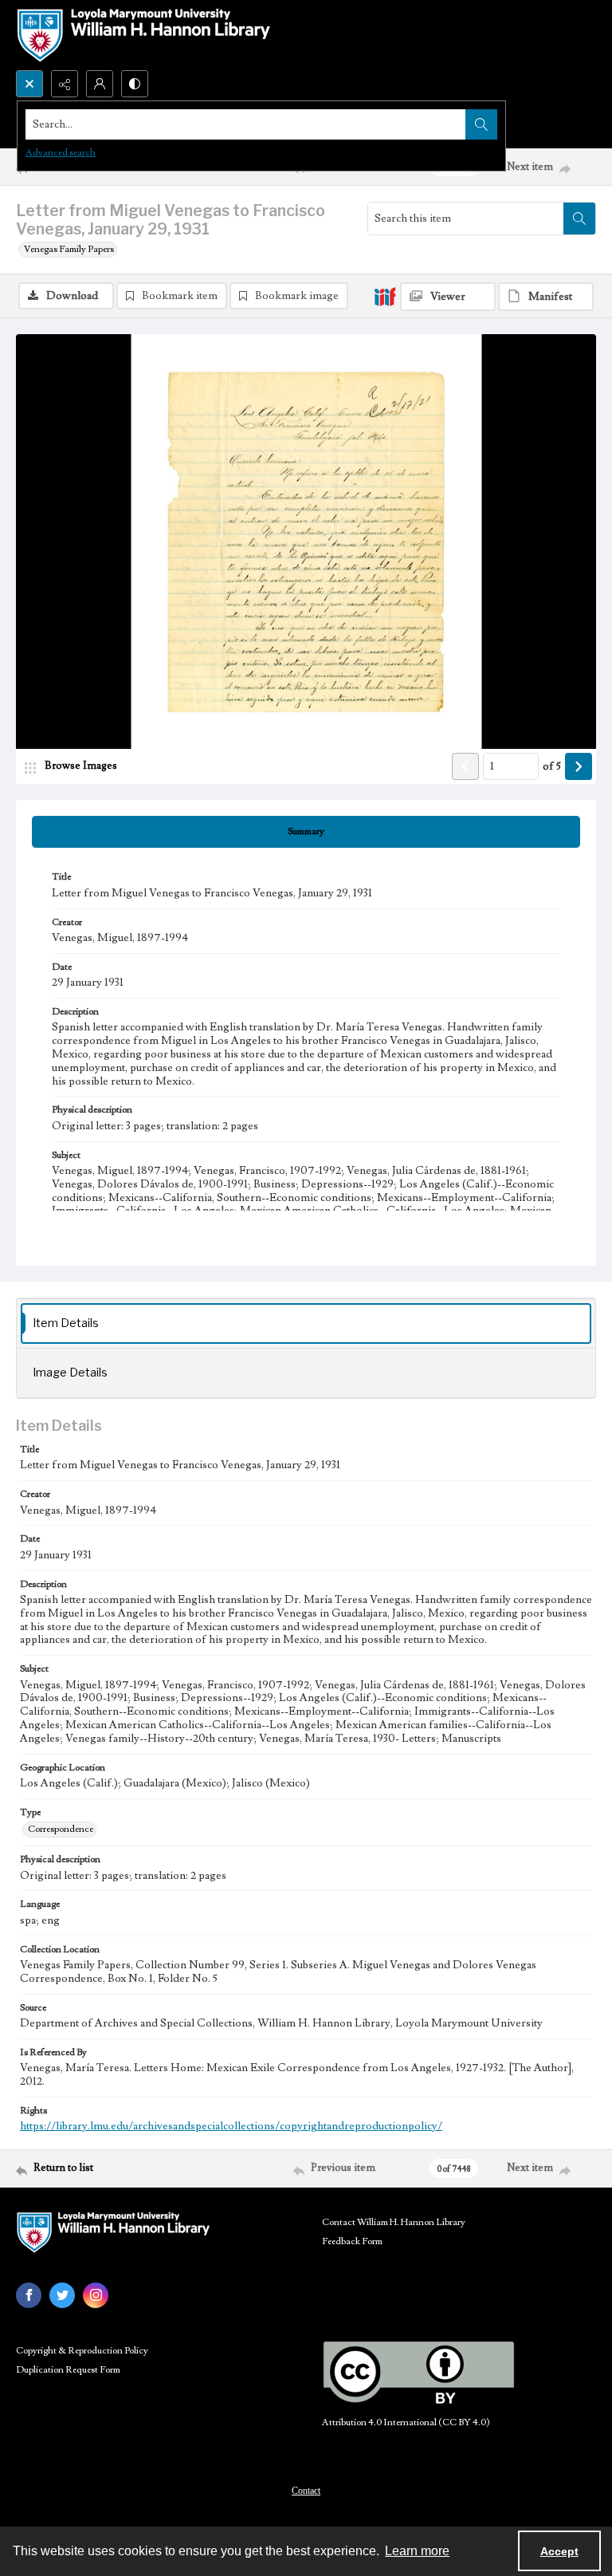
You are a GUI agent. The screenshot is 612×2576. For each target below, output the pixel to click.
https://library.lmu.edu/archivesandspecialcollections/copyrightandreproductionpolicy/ (231, 2126)
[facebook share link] (29, 2295)
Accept (559, 2551)
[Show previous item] (465, 766)
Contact (306, 2491)
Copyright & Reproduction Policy (82, 2351)
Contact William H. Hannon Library (394, 2222)
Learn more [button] (417, 2551)
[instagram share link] (96, 2295)
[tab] (306, 832)
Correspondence (61, 1829)
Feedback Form (352, 2241)
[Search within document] (579, 219)
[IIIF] (385, 296)
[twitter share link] (62, 2295)
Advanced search (61, 153)
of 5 (552, 766)
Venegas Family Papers (69, 249)
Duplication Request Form (68, 2370)
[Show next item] (579, 766)
